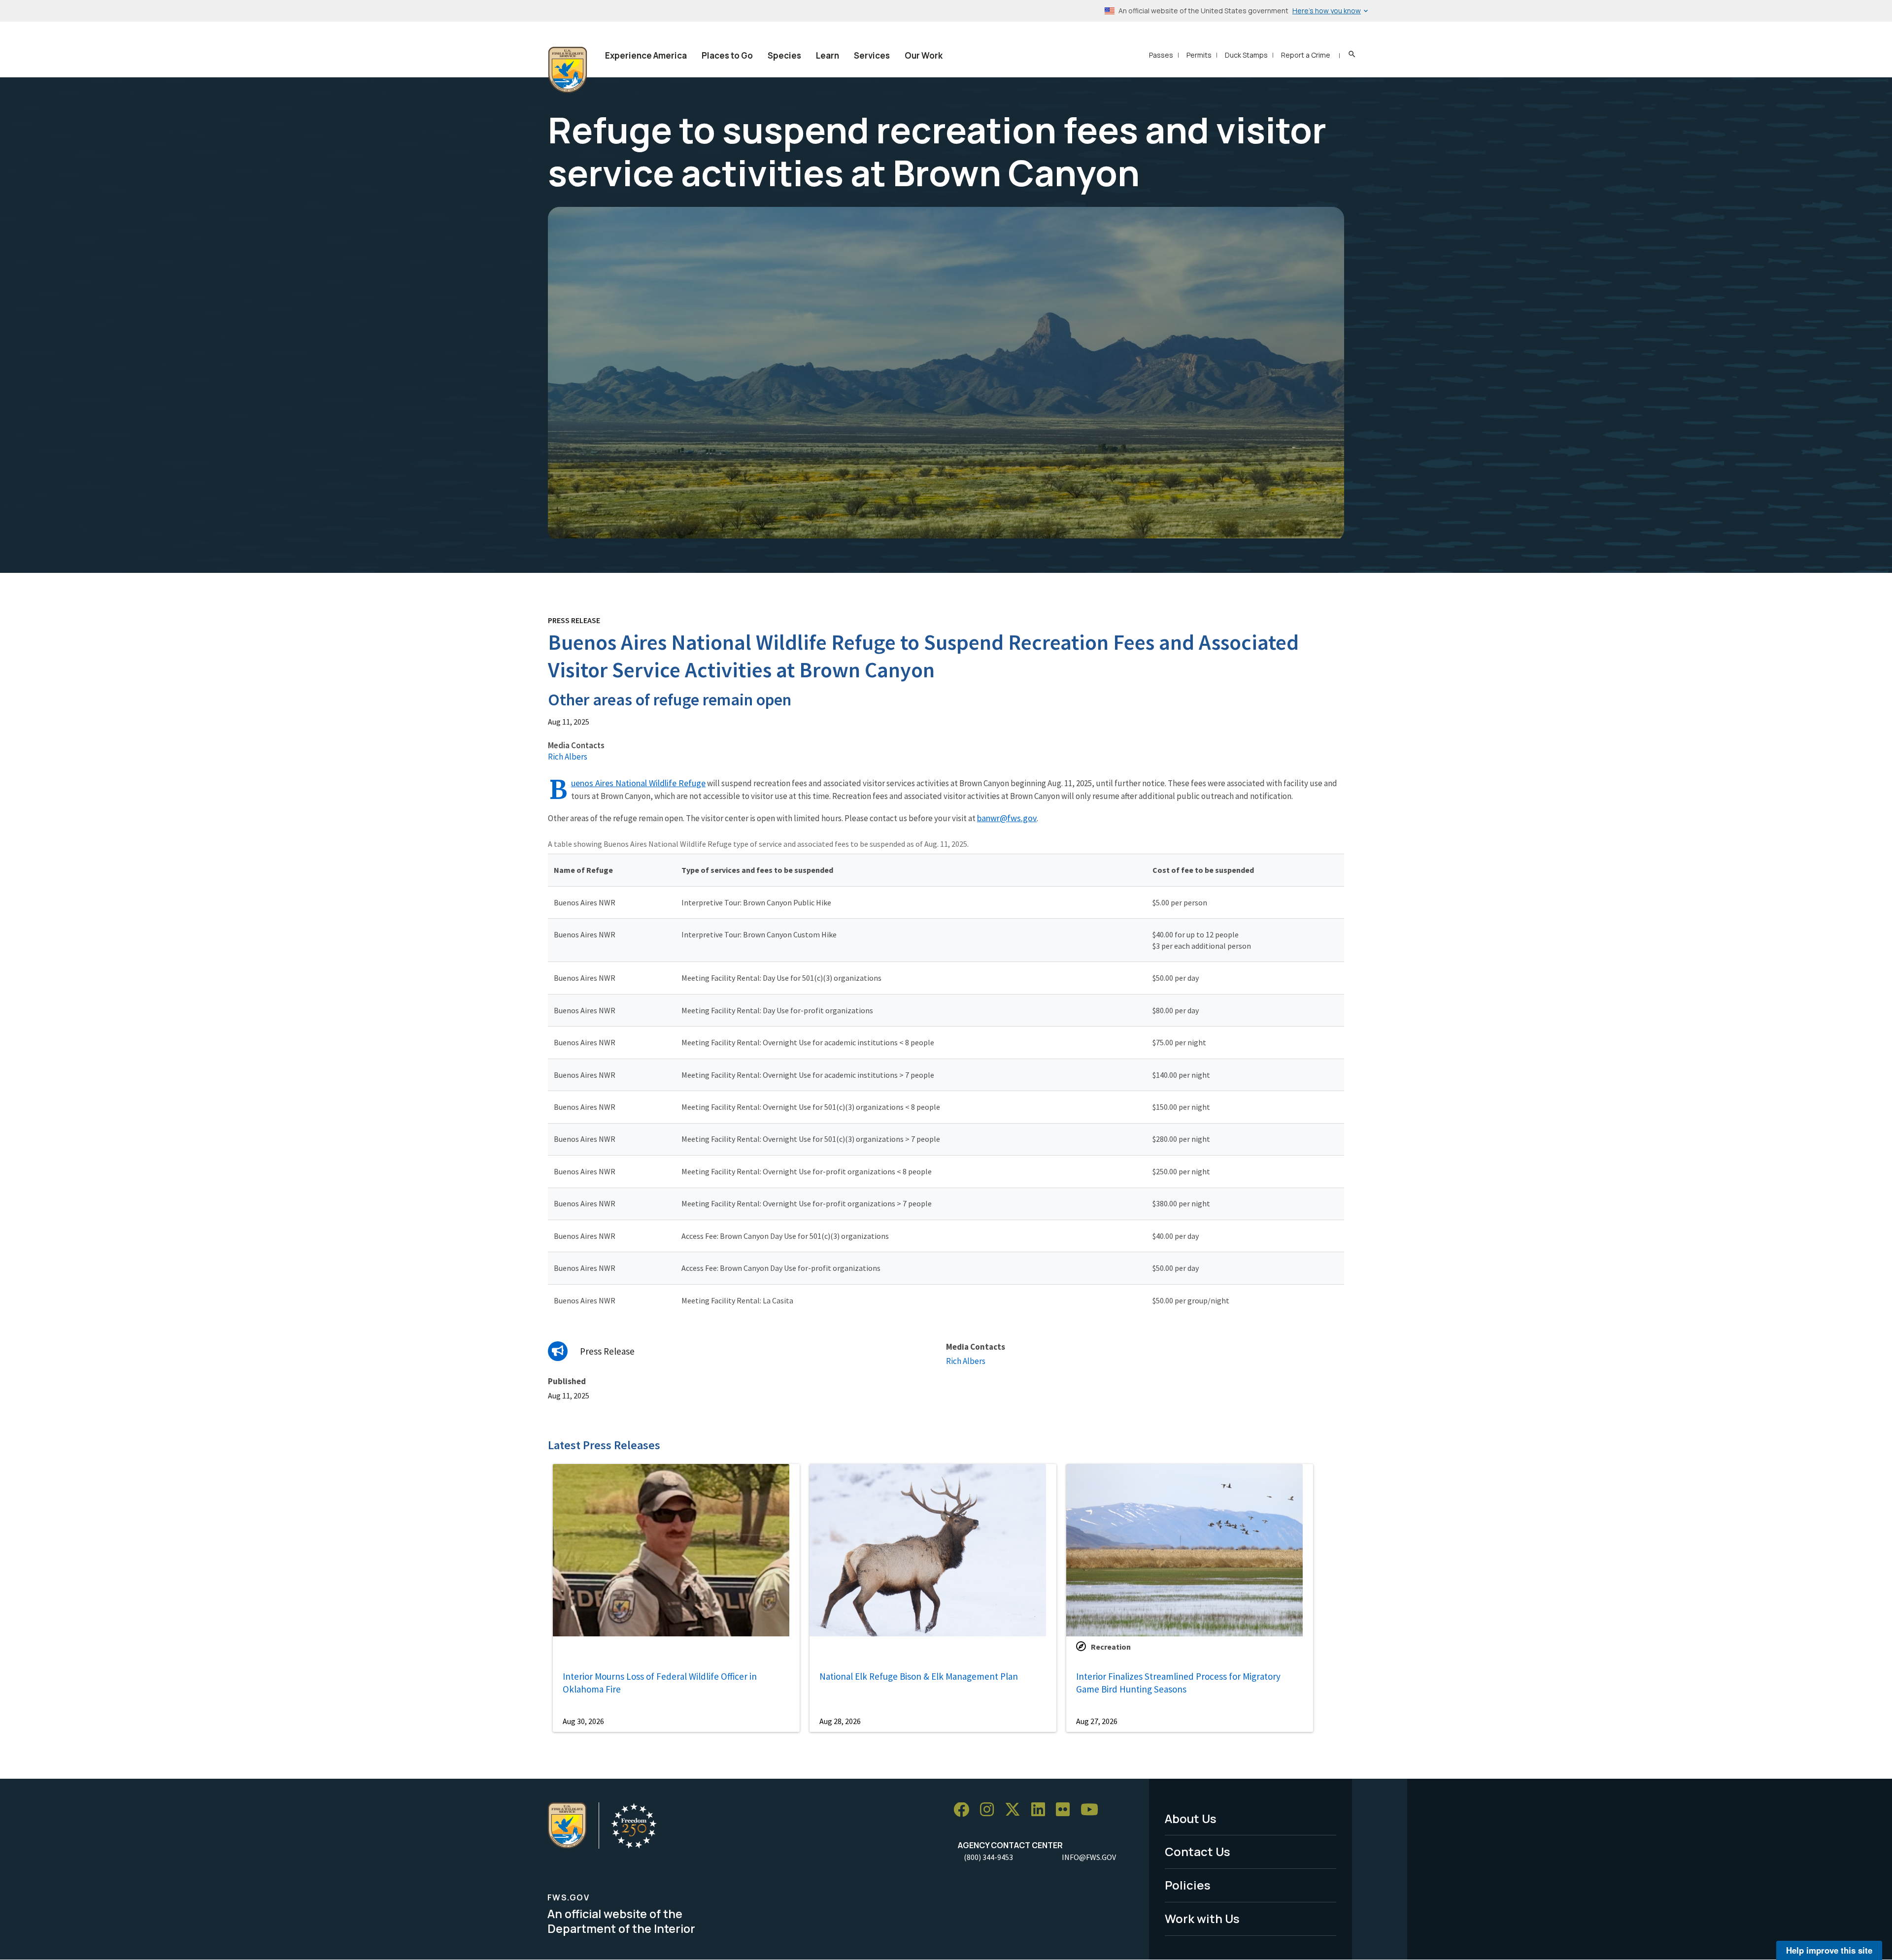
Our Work (924, 55)
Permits (1199, 55)
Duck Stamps (1246, 55)
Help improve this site (1829, 1950)
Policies (1188, 1885)
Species (784, 55)
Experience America (646, 55)
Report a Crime (1306, 55)
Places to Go (727, 55)
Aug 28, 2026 (840, 1721)
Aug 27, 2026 (1097, 1721)
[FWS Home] (568, 70)
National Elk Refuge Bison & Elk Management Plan (919, 1676)
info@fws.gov (1089, 1857)
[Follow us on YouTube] (1093, 1810)
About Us (1191, 1818)
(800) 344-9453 (988, 1857)
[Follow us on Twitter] (1016, 1810)
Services (872, 55)
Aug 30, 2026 (583, 1721)
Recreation (1111, 1647)
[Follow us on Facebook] (965, 1810)
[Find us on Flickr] (1066, 1810)
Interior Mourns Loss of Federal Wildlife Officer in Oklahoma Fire (660, 1683)
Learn (828, 55)
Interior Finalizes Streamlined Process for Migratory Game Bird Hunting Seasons (1178, 1683)
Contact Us (1198, 1851)
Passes (1161, 55)
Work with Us (1202, 1918)
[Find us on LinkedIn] (1042, 1810)
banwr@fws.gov (1007, 818)
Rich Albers (568, 757)
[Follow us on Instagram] (990, 1810)
